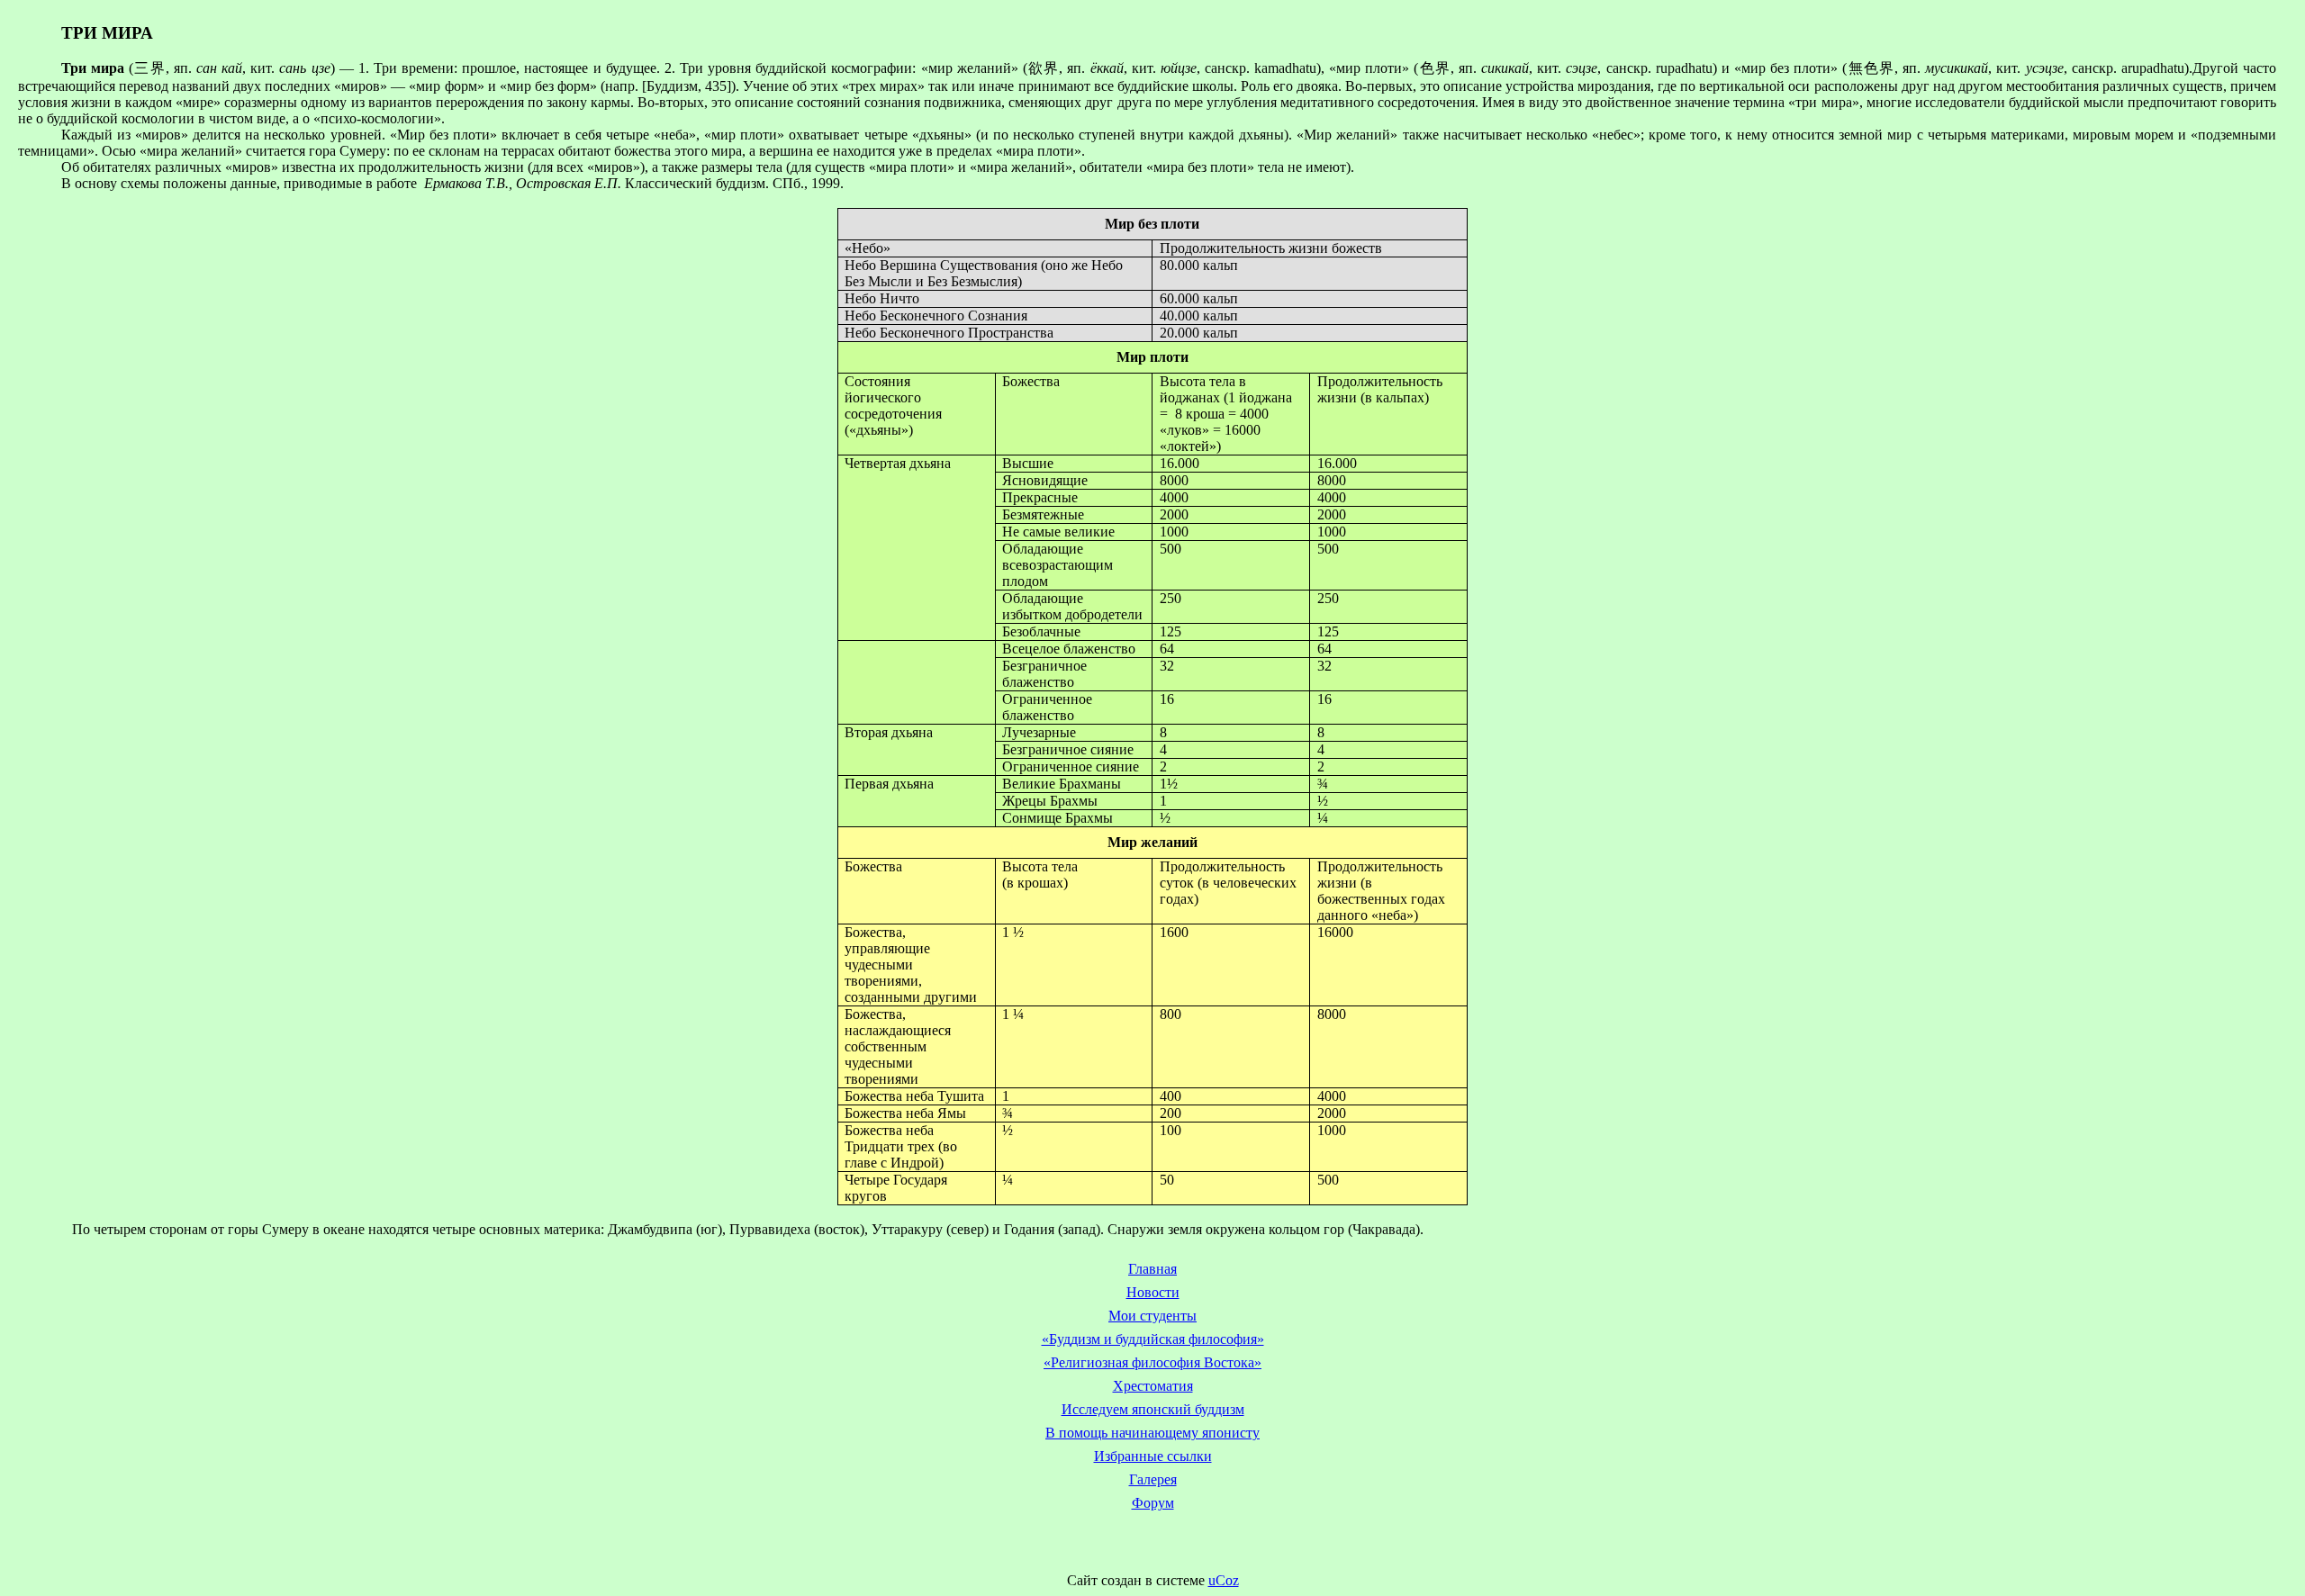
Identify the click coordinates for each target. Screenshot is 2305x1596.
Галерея (1153, 1479)
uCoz (1224, 1580)
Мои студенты (1152, 1316)
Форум (1153, 1503)
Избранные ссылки (1153, 1456)
